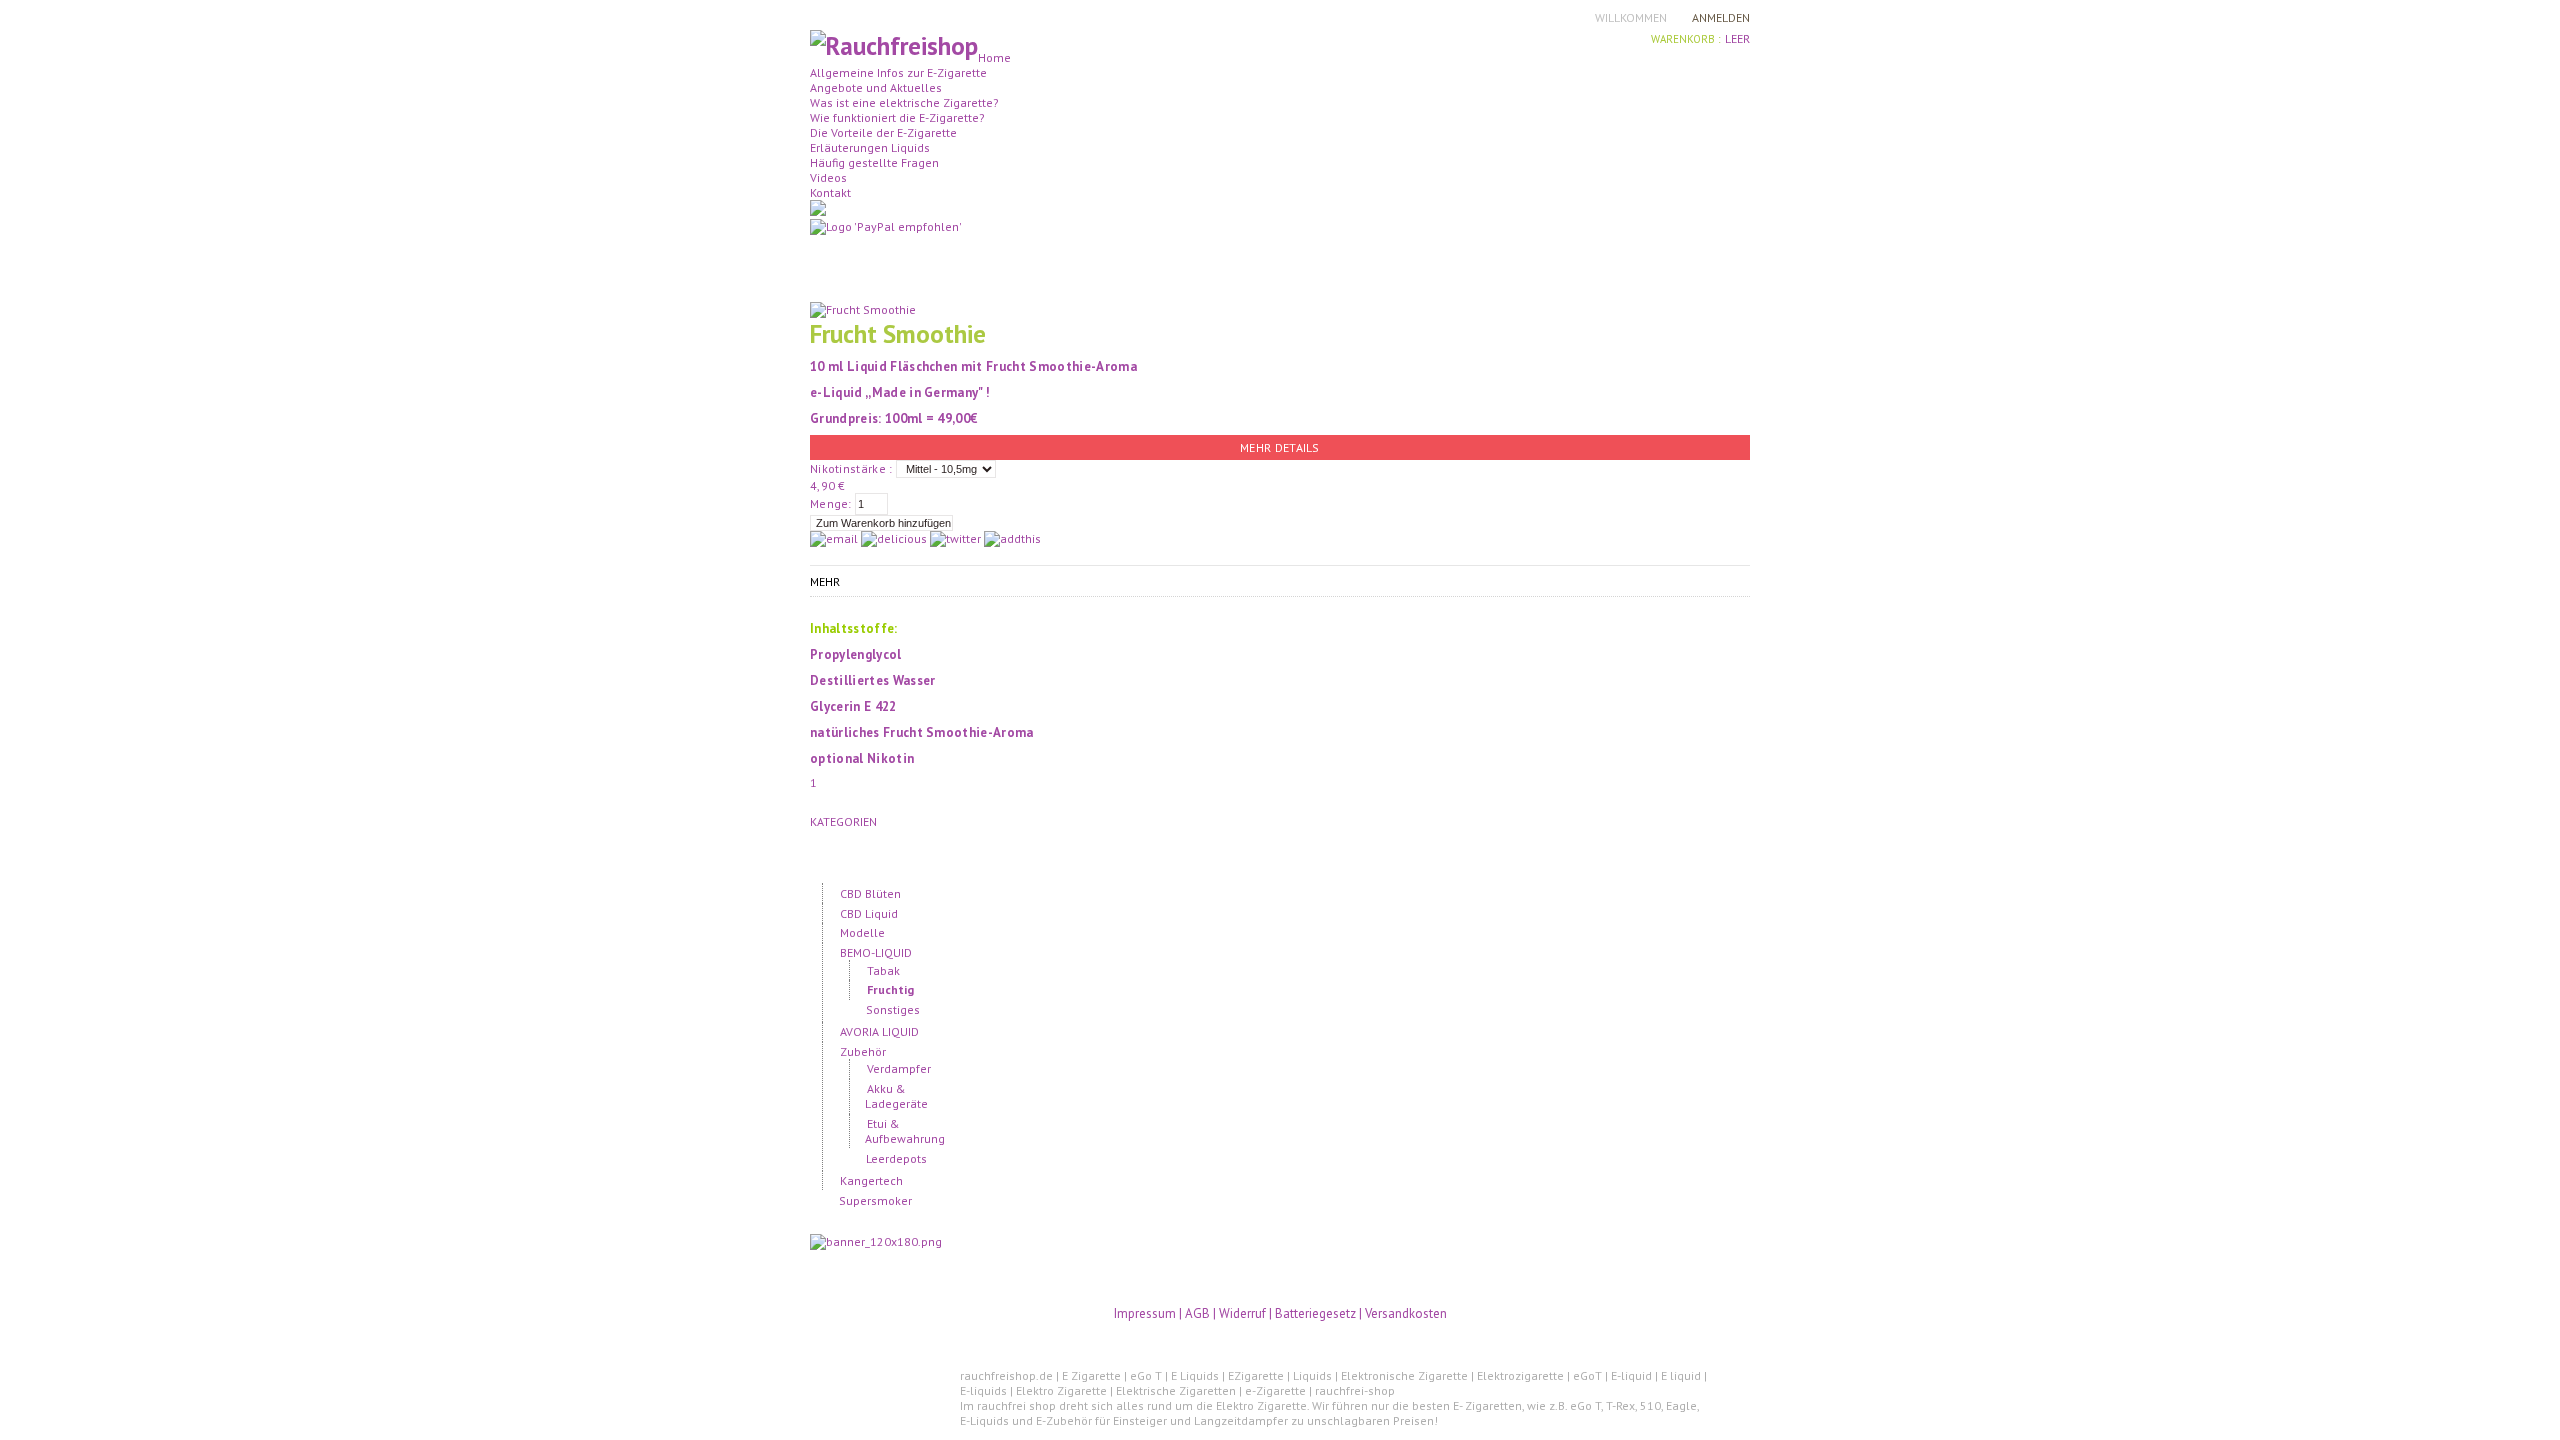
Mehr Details (1280, 447)
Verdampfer (899, 1068)
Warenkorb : (1685, 39)
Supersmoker (875, 1200)
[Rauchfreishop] (894, 46)
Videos (828, 177)
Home (994, 57)
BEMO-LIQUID (875, 952)
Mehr (825, 581)
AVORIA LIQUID (879, 1031)
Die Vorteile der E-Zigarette (883, 132)
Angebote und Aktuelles (876, 87)
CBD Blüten (870, 893)
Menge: (831, 503)
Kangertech (871, 1180)
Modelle (862, 932)
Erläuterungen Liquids (870, 147)
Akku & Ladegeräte (896, 1096)
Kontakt (830, 192)
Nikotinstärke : (851, 468)
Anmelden (1721, 17)
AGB (1199, 1313)
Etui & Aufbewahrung (905, 1131)
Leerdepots (896, 1158)
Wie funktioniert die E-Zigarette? (897, 117)
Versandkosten (1406, 1313)
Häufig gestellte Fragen (874, 162)
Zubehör (862, 1051)
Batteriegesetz (1315, 1313)
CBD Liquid (868, 913)
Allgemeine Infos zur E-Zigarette (898, 72)
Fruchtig (890, 989)
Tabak (883, 970)
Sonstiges (893, 1009)
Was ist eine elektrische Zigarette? (904, 102)
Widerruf (1242, 1313)
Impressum (1145, 1313)
